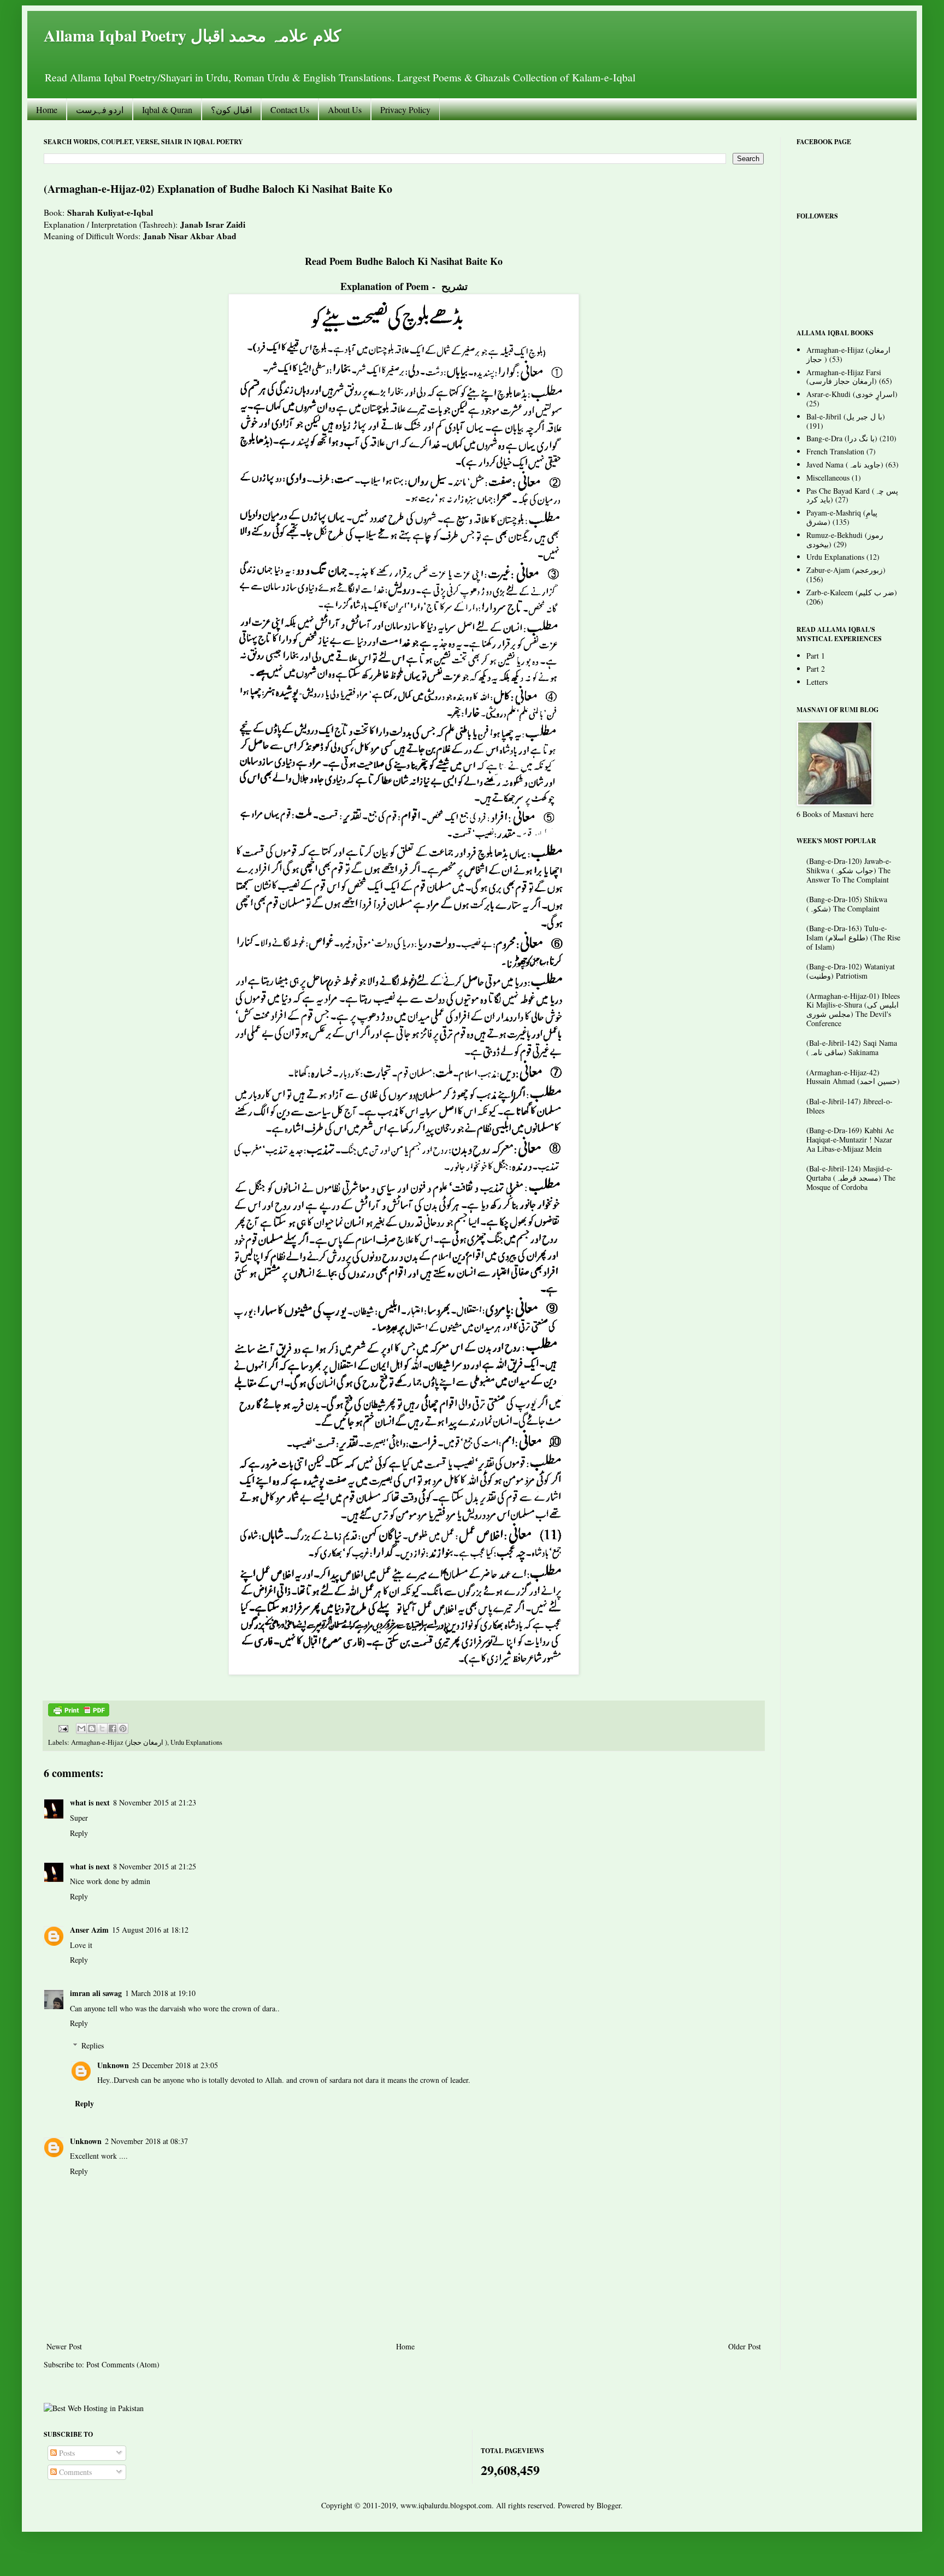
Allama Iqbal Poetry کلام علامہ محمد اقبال (192, 35)
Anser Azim (89, 1930)
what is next (90, 1802)
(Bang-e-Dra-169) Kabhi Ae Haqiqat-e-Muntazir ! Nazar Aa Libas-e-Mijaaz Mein (850, 1139)
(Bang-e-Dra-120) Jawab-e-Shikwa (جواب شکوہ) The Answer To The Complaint (849, 870)
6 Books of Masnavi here (835, 814)
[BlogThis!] (92, 1728)
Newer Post (64, 2346)
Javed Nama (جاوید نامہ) (845, 464)
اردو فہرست (100, 109)
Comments (74, 2472)
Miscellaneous (828, 478)
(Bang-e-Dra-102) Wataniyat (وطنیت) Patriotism (851, 971)
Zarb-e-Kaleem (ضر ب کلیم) (852, 592)
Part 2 (816, 669)
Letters (817, 682)
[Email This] (81, 1728)
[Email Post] (63, 1728)
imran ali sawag (96, 1993)
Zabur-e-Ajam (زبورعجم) (846, 570)
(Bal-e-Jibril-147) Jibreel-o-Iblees (849, 1106)
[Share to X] (102, 1728)
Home (47, 109)
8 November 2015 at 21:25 (155, 1866)
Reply (79, 1833)
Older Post (745, 2346)
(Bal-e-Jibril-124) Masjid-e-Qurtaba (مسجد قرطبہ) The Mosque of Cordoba (851, 1178)
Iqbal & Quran (167, 109)
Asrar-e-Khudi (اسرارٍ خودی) (852, 394)
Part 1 (816, 656)
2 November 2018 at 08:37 (146, 2141)
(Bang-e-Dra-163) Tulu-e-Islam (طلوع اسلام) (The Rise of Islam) (853, 937)
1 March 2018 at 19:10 (160, 1993)
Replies (93, 2045)
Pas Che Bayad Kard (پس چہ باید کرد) (852, 495)
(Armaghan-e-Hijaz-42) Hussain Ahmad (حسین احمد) (853, 1077)
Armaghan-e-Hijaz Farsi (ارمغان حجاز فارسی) (844, 377)
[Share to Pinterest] (123, 1728)
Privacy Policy (405, 109)
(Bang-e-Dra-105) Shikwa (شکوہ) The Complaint (847, 904)
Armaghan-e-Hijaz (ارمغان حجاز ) (119, 1742)
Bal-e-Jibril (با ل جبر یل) (846, 416)
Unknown (113, 2065)
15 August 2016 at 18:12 (150, 1930)
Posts (66, 2453)
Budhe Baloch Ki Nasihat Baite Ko (429, 261)
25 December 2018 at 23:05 (175, 2065)
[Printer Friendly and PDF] (79, 1714)
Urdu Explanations (196, 1742)
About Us (345, 109)
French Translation (835, 451)
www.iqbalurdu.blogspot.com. (447, 2505)
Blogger (609, 2505)
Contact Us (290, 109)
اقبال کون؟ (231, 109)
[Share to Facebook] (113, 1728)
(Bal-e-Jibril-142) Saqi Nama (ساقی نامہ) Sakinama (852, 1047)
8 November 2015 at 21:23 (155, 1802)
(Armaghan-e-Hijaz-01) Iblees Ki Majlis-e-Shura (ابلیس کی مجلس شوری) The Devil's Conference (853, 1009)
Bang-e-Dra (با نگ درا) (842, 438)
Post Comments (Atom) (123, 2364)
